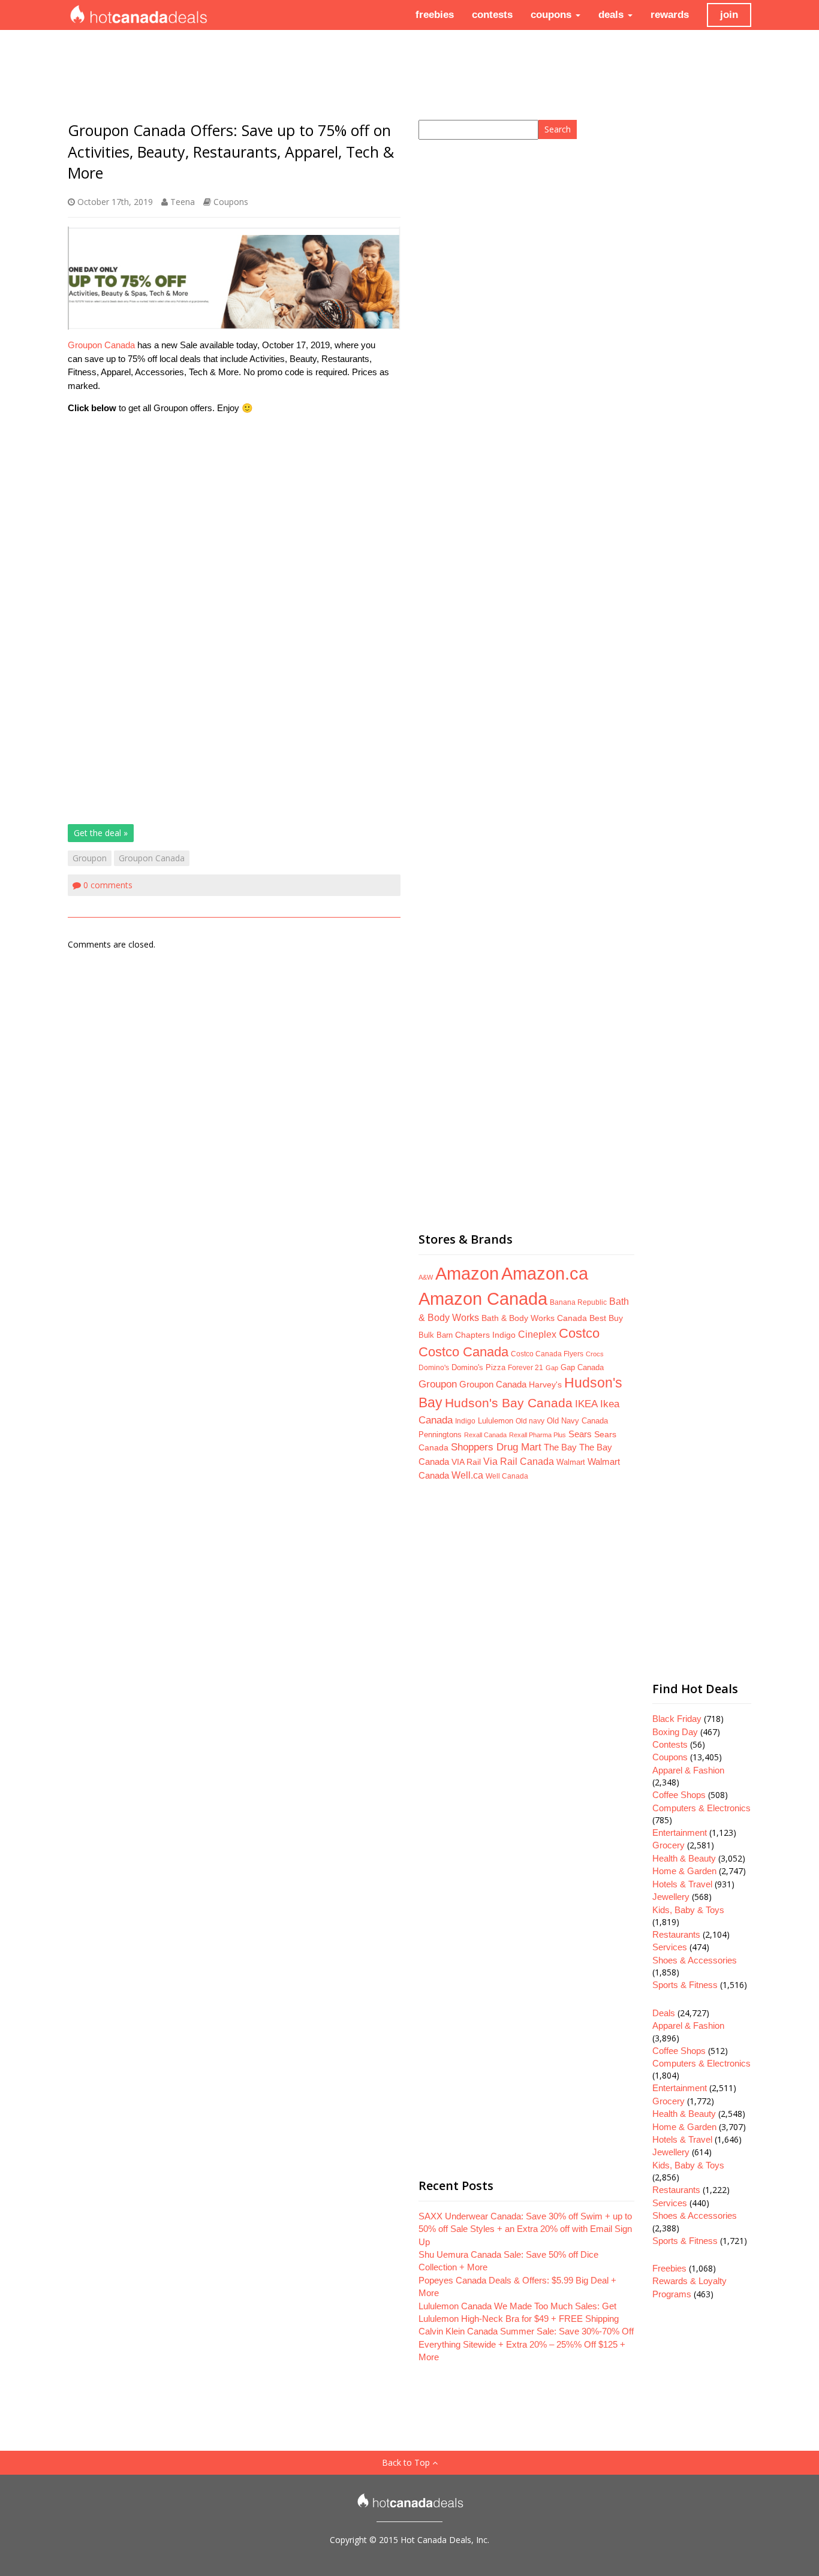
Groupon (90, 858)
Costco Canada (463, 1352)
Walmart (571, 1462)
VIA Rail (466, 1462)
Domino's (434, 1368)
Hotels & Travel (682, 1884)
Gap (552, 1368)
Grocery (669, 1845)
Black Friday (677, 1719)
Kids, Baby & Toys (688, 1910)
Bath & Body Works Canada (534, 1318)
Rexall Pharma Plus (538, 1435)
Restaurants (676, 1934)
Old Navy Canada (577, 1421)
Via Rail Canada (519, 1462)
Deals (664, 2013)
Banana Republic (578, 1302)
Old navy (530, 1421)
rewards (670, 15)
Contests (670, 1744)
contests (492, 15)
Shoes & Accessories (695, 1960)
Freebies (669, 2268)
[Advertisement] (234, 508)
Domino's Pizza (478, 1367)
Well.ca (467, 1475)
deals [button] (612, 15)
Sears (580, 1434)
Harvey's (545, 1384)
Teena (183, 202)
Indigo (465, 1421)
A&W (426, 1277)
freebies (435, 15)
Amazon (467, 1273)
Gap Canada (582, 1367)
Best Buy (606, 1318)
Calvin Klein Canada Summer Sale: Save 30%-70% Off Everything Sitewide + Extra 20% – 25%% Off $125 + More (526, 2344)
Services (670, 1947)
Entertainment (680, 1833)
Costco (579, 1334)
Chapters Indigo (485, 1335)
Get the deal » (101, 833)
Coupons (231, 202)
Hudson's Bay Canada (509, 1403)
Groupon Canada (101, 345)
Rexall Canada (485, 1435)
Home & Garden (684, 1871)
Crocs (595, 1354)
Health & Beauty (684, 1858)
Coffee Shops (679, 1795)
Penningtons (440, 1435)
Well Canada (507, 1476)
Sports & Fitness (685, 1985)
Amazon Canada (483, 1298)
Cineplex (537, 1334)
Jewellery (671, 1897)
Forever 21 (526, 1367)
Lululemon (496, 1421)
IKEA (586, 1404)
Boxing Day (675, 1732)
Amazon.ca (545, 1273)
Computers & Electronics (701, 1808)
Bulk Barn (436, 1335)
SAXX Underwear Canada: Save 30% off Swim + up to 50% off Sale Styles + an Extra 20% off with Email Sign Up (525, 2229)
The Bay (560, 1447)
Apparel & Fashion (688, 1770)
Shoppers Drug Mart (496, 1447)
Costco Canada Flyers (547, 1354)
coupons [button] (552, 15)
